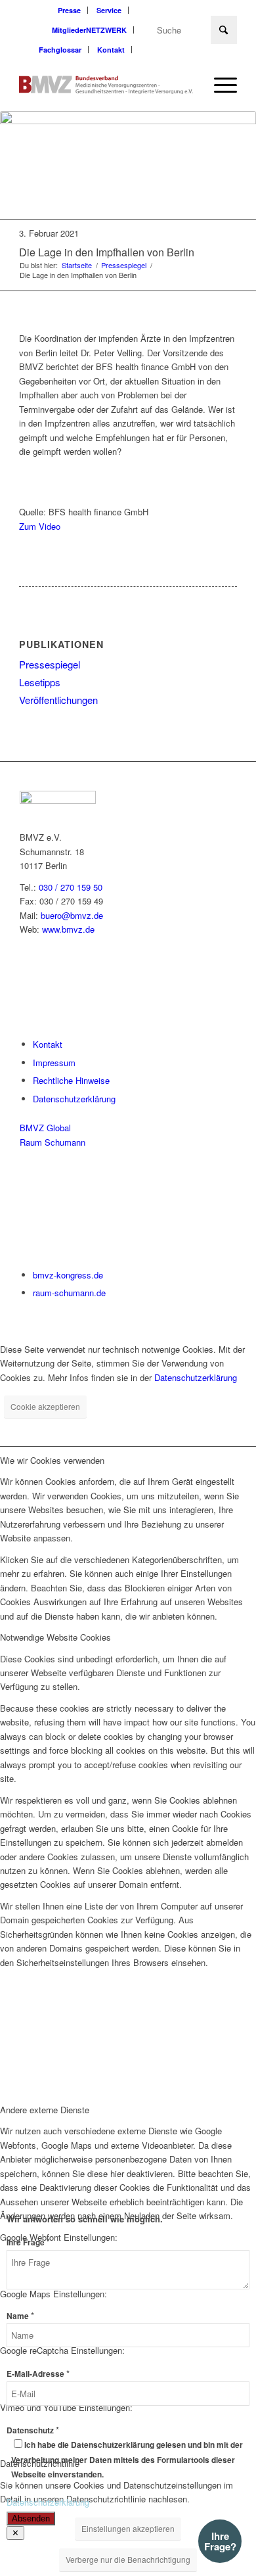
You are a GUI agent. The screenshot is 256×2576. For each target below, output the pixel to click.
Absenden (31, 2518)
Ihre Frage (28, 2242)
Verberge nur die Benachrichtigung (128, 2559)
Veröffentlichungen (58, 700)
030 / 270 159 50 (71, 887)
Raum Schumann (53, 1142)
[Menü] (219, 85)
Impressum (54, 1063)
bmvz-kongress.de (68, 1275)
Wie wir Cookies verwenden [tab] (52, 1460)
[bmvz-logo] (106, 85)
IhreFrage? (220, 2541)
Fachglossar (60, 50)
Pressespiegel (50, 664)
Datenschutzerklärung (74, 1099)
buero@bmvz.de (72, 915)
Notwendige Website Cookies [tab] (55, 1637)
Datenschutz (33, 2430)
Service (109, 10)
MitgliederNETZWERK (89, 30)
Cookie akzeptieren (45, 1406)
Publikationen (61, 644)
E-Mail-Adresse (38, 2374)
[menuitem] (70, 10)
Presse (69, 10)
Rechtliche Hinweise (71, 1080)
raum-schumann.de (69, 1293)
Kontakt (111, 50)
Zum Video (40, 526)
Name (20, 2316)
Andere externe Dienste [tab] (45, 2110)
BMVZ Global (45, 1128)
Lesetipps (40, 682)
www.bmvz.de (68, 929)
